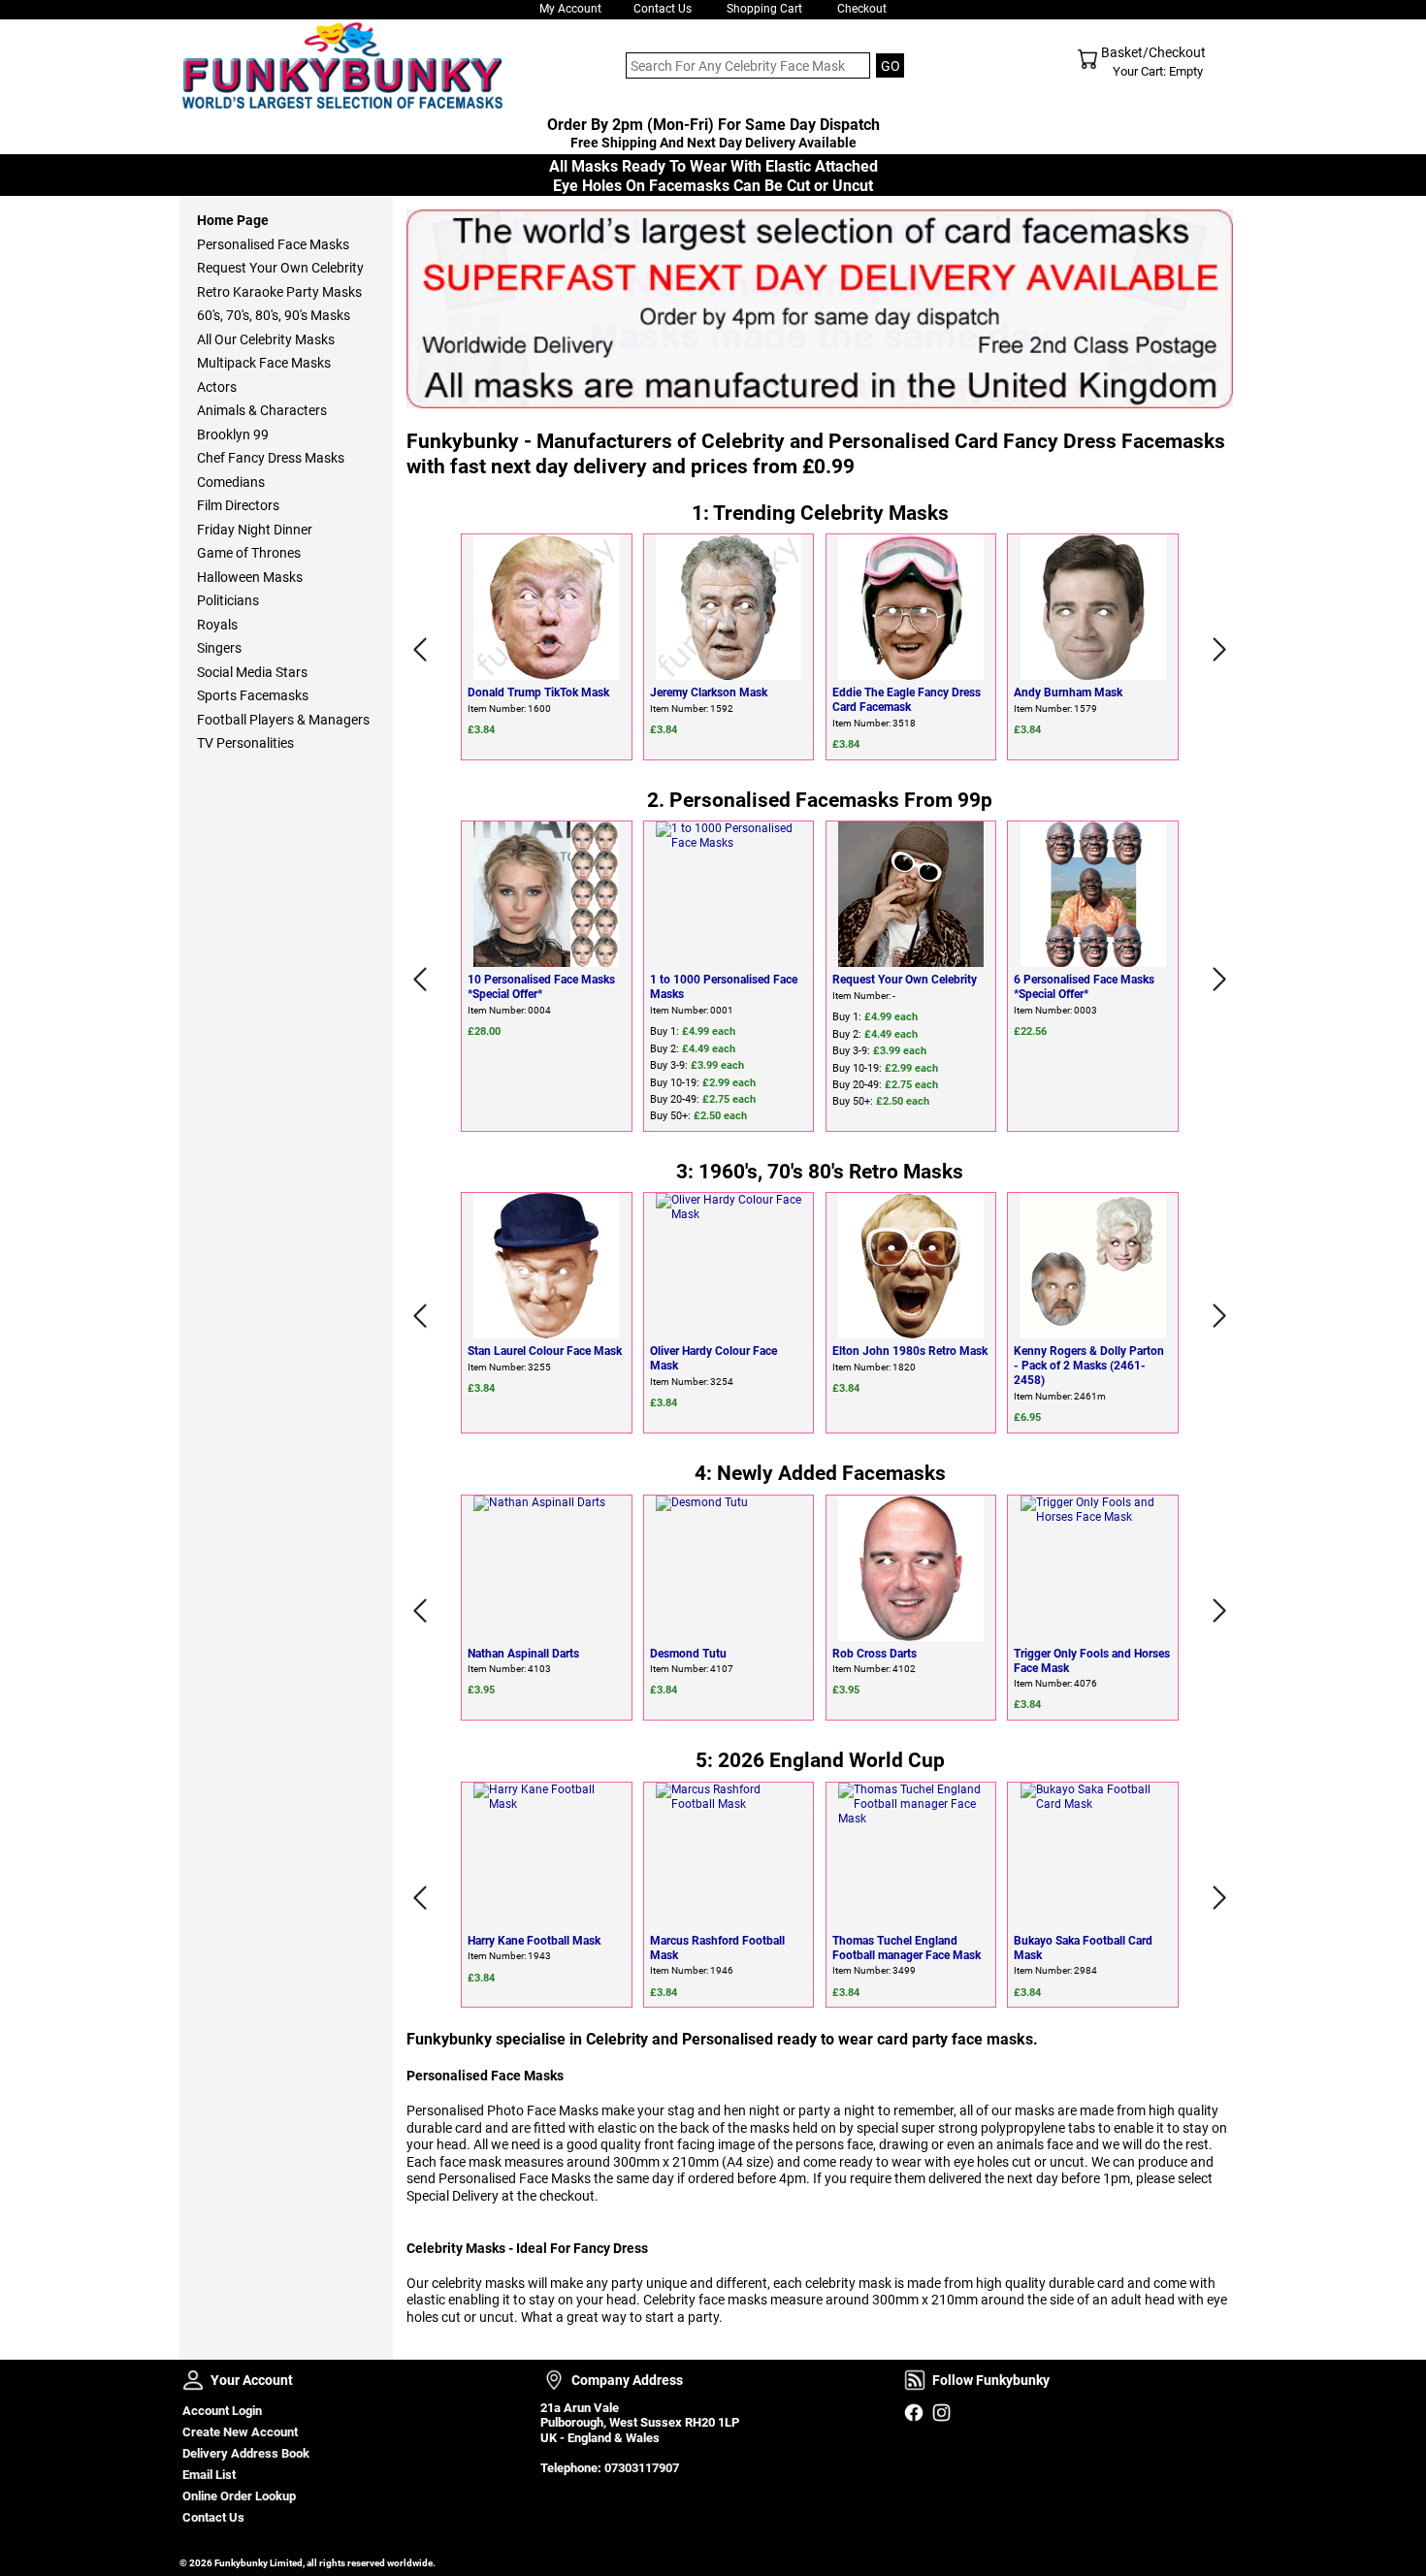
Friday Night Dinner (255, 530)
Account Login (222, 2411)
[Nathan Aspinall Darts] (547, 1568)
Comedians (231, 482)
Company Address (554, 2380)
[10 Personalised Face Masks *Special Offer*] (547, 894)
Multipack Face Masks (264, 363)
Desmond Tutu (688, 1654)
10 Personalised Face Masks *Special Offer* (541, 987)
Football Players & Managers (283, 720)
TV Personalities (245, 743)
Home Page (233, 220)
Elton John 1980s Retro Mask (910, 1351)
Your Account (193, 2380)
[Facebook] (913, 2413)
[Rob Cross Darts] (911, 1568)
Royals (217, 625)
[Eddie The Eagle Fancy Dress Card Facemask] (911, 607)
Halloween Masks (250, 577)
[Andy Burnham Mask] (1093, 607)
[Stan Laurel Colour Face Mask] (547, 1266)
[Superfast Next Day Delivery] (820, 309)
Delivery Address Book (246, 2453)
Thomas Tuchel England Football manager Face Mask (907, 1948)
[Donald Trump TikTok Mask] (547, 607)
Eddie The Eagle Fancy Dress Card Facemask (907, 700)
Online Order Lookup (239, 2496)
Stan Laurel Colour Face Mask (545, 1351)
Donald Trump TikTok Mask (538, 692)
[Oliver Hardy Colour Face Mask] (729, 1266)
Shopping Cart (764, 9)
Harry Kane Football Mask (534, 1941)
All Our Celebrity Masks (266, 339)
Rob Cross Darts (875, 1654)
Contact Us (663, 9)
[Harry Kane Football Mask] (547, 1855)
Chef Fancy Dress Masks (271, 458)
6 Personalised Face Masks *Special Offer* (1084, 987)
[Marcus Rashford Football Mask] (729, 1855)
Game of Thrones (249, 553)
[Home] (340, 65)
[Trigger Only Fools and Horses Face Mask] (1093, 1568)
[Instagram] (941, 2413)
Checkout (862, 9)
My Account (570, 9)
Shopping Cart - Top (1087, 59)
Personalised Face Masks (273, 244)
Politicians (228, 600)
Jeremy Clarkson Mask (709, 692)
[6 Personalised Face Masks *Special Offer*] (1093, 894)
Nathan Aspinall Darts (523, 1654)
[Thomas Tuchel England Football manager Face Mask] (911, 1855)
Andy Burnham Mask (1068, 692)
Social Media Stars (252, 672)
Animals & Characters (262, 410)
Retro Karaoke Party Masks (279, 292)
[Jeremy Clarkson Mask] (729, 607)
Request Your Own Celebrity (905, 980)
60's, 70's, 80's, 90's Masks (274, 315)
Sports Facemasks (253, 695)
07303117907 (642, 2468)
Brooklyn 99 (233, 435)
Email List (209, 2475)
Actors (217, 387)
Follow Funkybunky (915, 2380)
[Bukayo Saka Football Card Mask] (1093, 1855)
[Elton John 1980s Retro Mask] (911, 1266)
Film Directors (238, 505)
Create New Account (240, 2432)
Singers (219, 648)
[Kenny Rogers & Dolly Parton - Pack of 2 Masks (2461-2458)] (1093, 1266)
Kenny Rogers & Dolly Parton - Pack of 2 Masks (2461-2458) (1089, 1366)
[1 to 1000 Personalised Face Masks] (729, 894)
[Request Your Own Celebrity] (911, 894)
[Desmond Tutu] (729, 1568)
